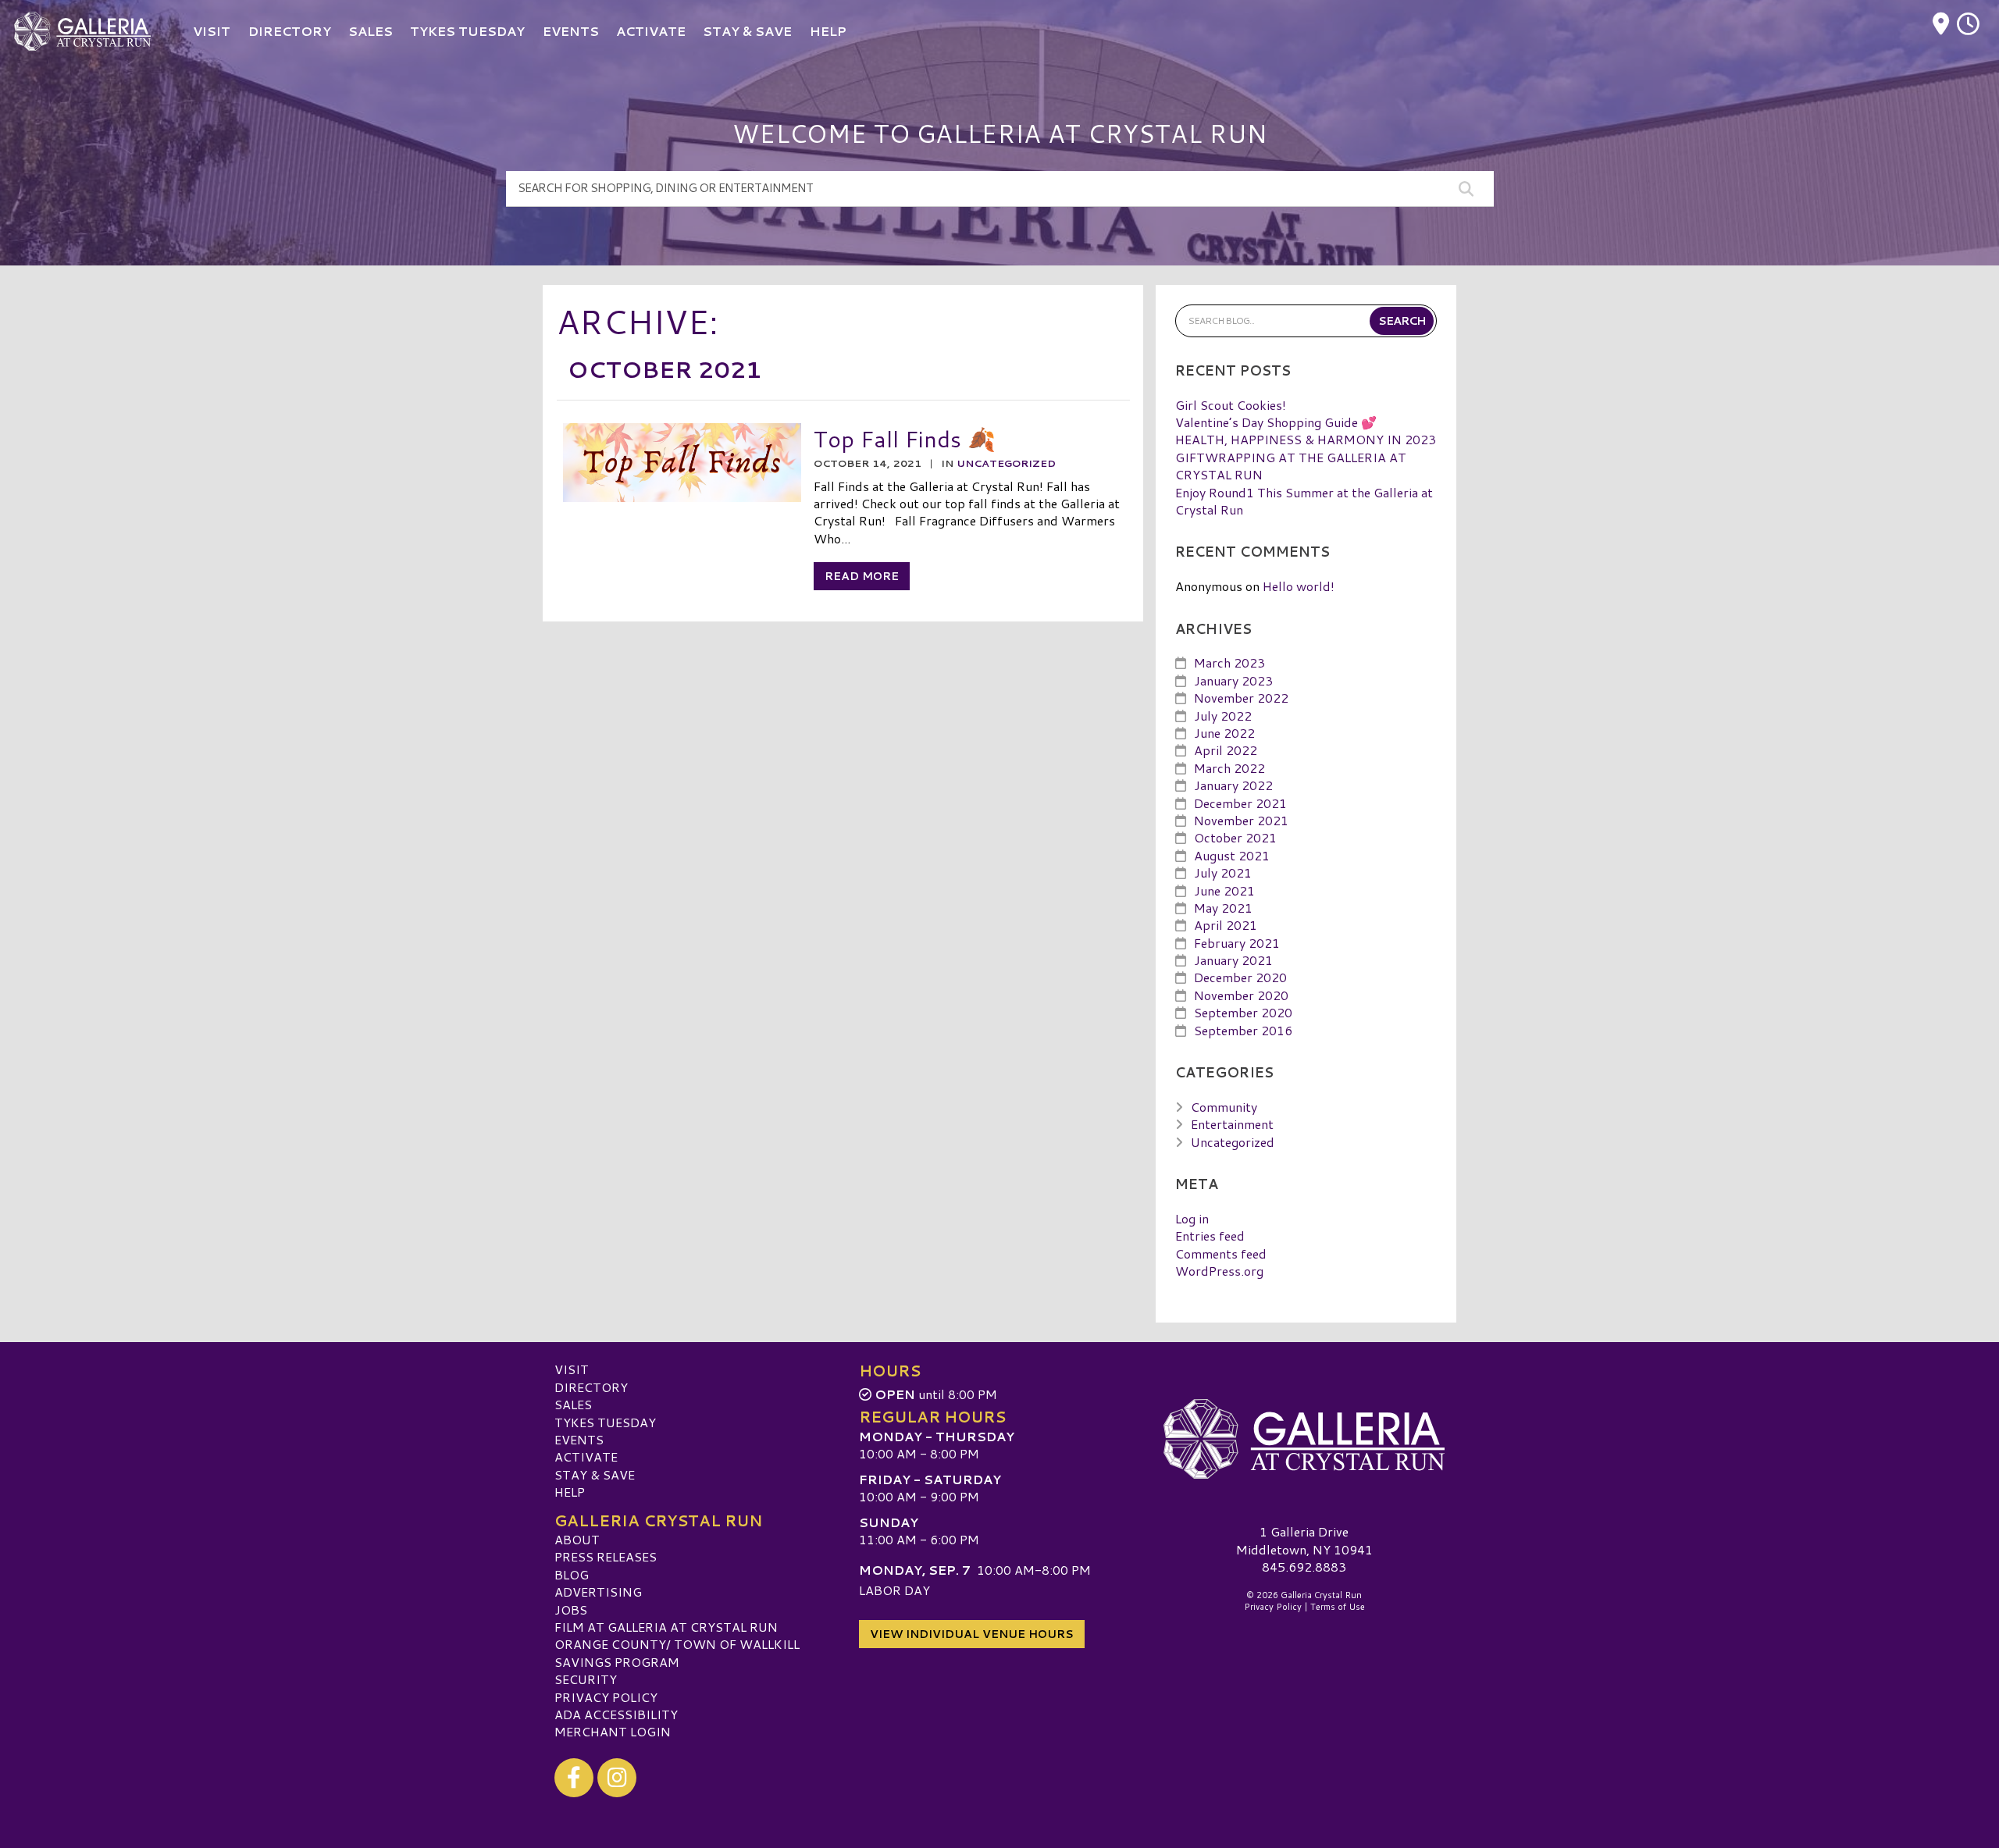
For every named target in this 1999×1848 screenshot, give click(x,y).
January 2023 (1233, 680)
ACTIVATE (586, 1456)
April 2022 (1226, 750)
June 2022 (1224, 733)
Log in (1192, 1218)
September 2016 (1243, 1030)
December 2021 (1240, 803)
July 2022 (1223, 716)
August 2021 (1232, 855)
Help (570, 1492)
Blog (572, 1574)
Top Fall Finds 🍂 (905, 438)
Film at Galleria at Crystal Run (666, 1627)
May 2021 (1223, 908)
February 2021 (1237, 943)
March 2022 (1229, 768)
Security (586, 1679)
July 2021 (1223, 872)
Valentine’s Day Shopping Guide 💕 (1276, 422)
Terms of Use (1338, 1607)
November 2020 (1241, 995)
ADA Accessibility (616, 1714)
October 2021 (1235, 837)
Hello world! (1299, 586)
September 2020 (1243, 1012)
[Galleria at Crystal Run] (1304, 1439)
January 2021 (1233, 960)
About (577, 1539)
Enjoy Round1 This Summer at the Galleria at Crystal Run (1304, 501)
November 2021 (1241, 820)
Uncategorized (1006, 463)
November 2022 (1241, 698)
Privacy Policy (606, 1697)
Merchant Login (613, 1731)
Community (1224, 1107)
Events (579, 1439)
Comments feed (1221, 1253)
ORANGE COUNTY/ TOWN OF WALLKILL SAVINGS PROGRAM (677, 1652)
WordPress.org (1219, 1271)
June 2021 (1224, 890)
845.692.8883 (1304, 1567)
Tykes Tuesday (605, 1422)
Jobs (571, 1609)
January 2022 (1233, 785)
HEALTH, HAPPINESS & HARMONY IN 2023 (1306, 439)
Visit (572, 1369)
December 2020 (1240, 977)
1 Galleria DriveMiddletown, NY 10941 (1304, 1540)
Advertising (598, 1592)
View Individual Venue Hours (972, 1634)
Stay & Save (595, 1474)
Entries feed (1210, 1236)
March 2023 (1229, 662)
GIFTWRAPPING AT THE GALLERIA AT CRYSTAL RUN (1291, 466)
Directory (591, 1387)
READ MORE (862, 576)
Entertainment (1232, 1124)
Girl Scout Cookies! (1231, 405)
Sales (573, 1404)
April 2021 (1226, 925)
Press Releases (606, 1556)
